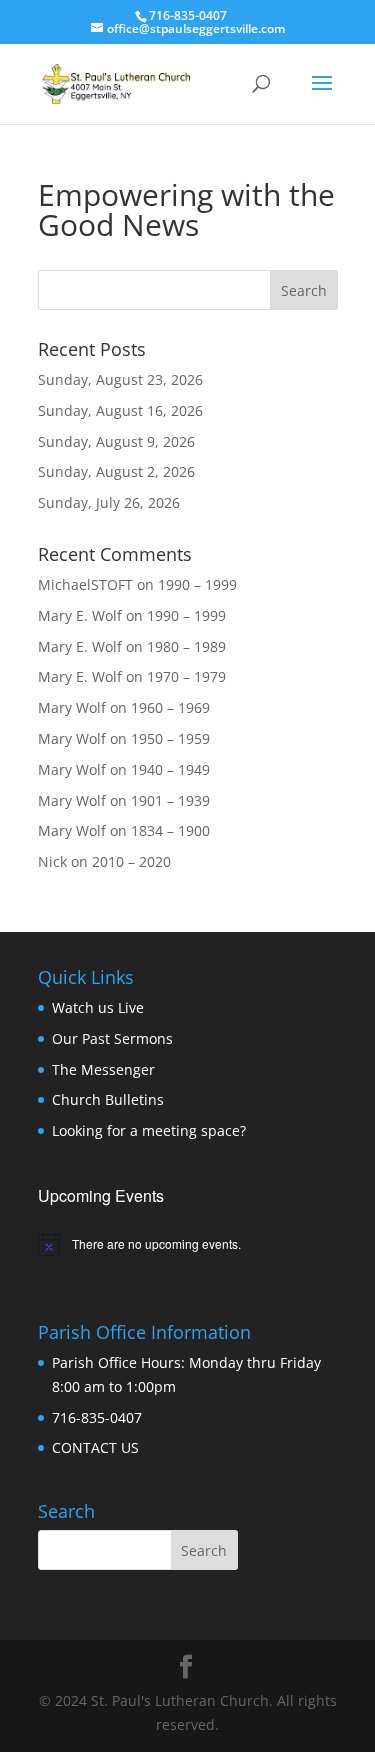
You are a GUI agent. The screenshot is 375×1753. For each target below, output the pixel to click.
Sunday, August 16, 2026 (120, 410)
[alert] (188, 1244)
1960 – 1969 (170, 707)
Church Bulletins (108, 1099)
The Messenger (103, 1069)
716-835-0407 (97, 1417)
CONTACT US (95, 1447)
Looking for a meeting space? (149, 1130)
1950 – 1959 (170, 738)
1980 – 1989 (186, 646)
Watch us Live (98, 1007)
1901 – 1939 (170, 800)
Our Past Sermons (112, 1038)
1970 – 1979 (186, 676)
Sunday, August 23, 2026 (120, 379)
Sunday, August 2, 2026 (116, 471)
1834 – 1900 (170, 830)
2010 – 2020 (131, 861)
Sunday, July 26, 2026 (109, 502)
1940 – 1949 (170, 769)
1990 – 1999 (197, 584)
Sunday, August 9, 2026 (116, 441)
